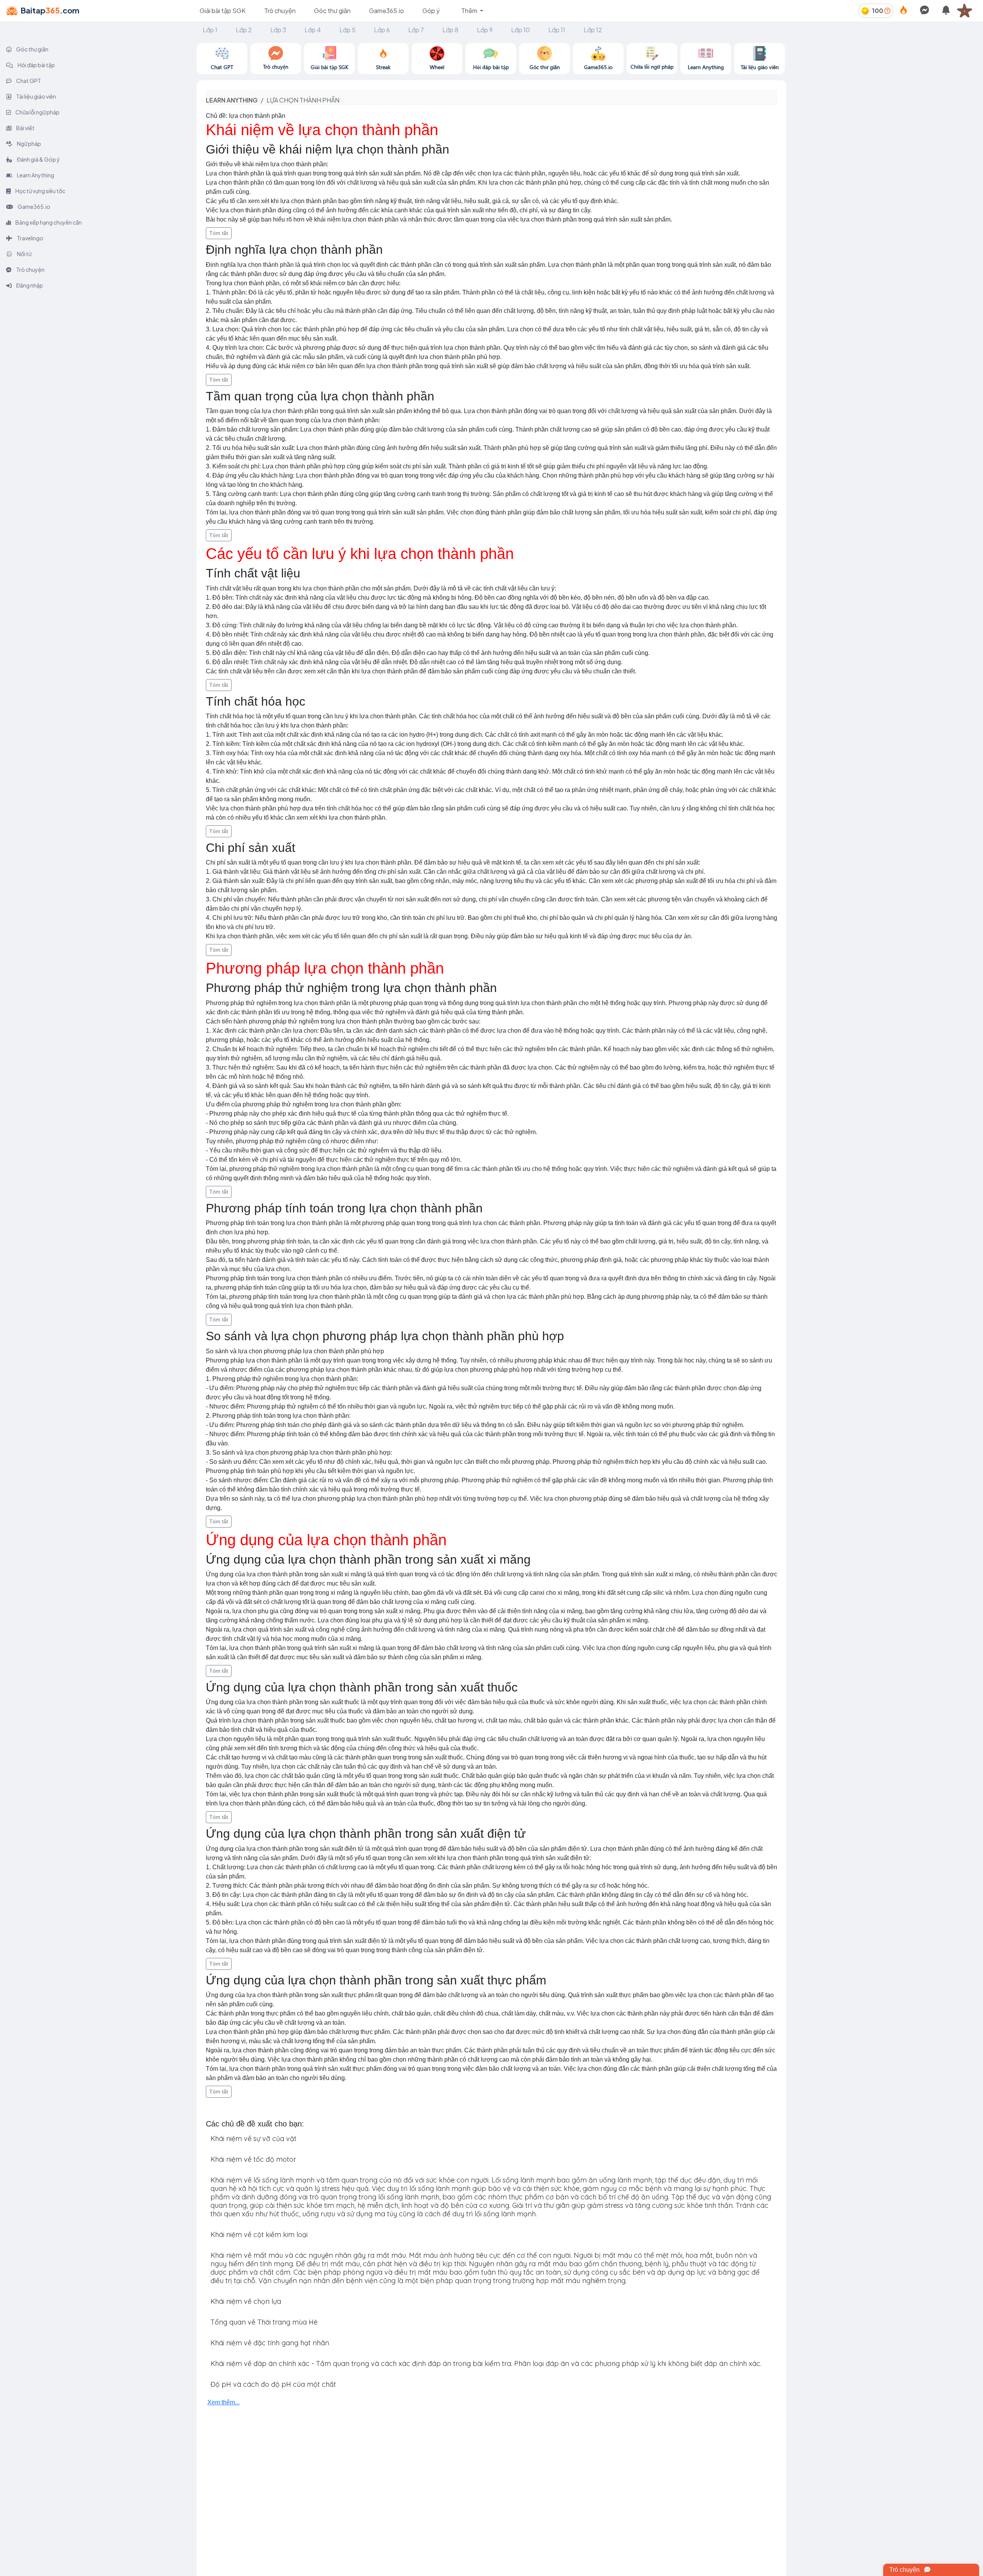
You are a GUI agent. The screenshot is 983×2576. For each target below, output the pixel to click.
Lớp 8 (450, 30)
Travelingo (30, 238)
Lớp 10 (520, 30)
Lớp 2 (244, 30)
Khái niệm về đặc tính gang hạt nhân (270, 2343)
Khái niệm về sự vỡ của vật (253, 2139)
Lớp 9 (485, 30)
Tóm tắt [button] (219, 233)
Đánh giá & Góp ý (38, 159)
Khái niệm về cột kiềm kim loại (259, 2235)
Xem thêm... (223, 2402)
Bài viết (25, 128)
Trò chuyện (280, 11)
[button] (968, 11)
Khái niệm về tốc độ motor (253, 2159)
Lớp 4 (313, 30)
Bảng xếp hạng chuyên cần (48, 222)
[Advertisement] (885, 97)
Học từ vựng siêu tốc (40, 191)
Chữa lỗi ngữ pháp (37, 112)
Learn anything (232, 100)
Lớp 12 (593, 30)
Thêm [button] (470, 11)
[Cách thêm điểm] (887, 11)
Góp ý (431, 11)
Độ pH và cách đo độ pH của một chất (273, 2384)
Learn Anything (35, 175)
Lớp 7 (416, 30)
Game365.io (386, 11)
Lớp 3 (278, 30)
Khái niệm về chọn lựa (246, 2301)
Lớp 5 (348, 30)
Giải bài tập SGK (223, 11)
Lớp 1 (210, 30)
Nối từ (24, 254)
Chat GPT (28, 81)
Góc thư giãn (332, 11)
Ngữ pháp (29, 144)
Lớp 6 (382, 30)
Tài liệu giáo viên (36, 96)
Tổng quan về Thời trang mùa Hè (264, 2322)
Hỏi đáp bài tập (36, 65)
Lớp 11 (557, 30)
